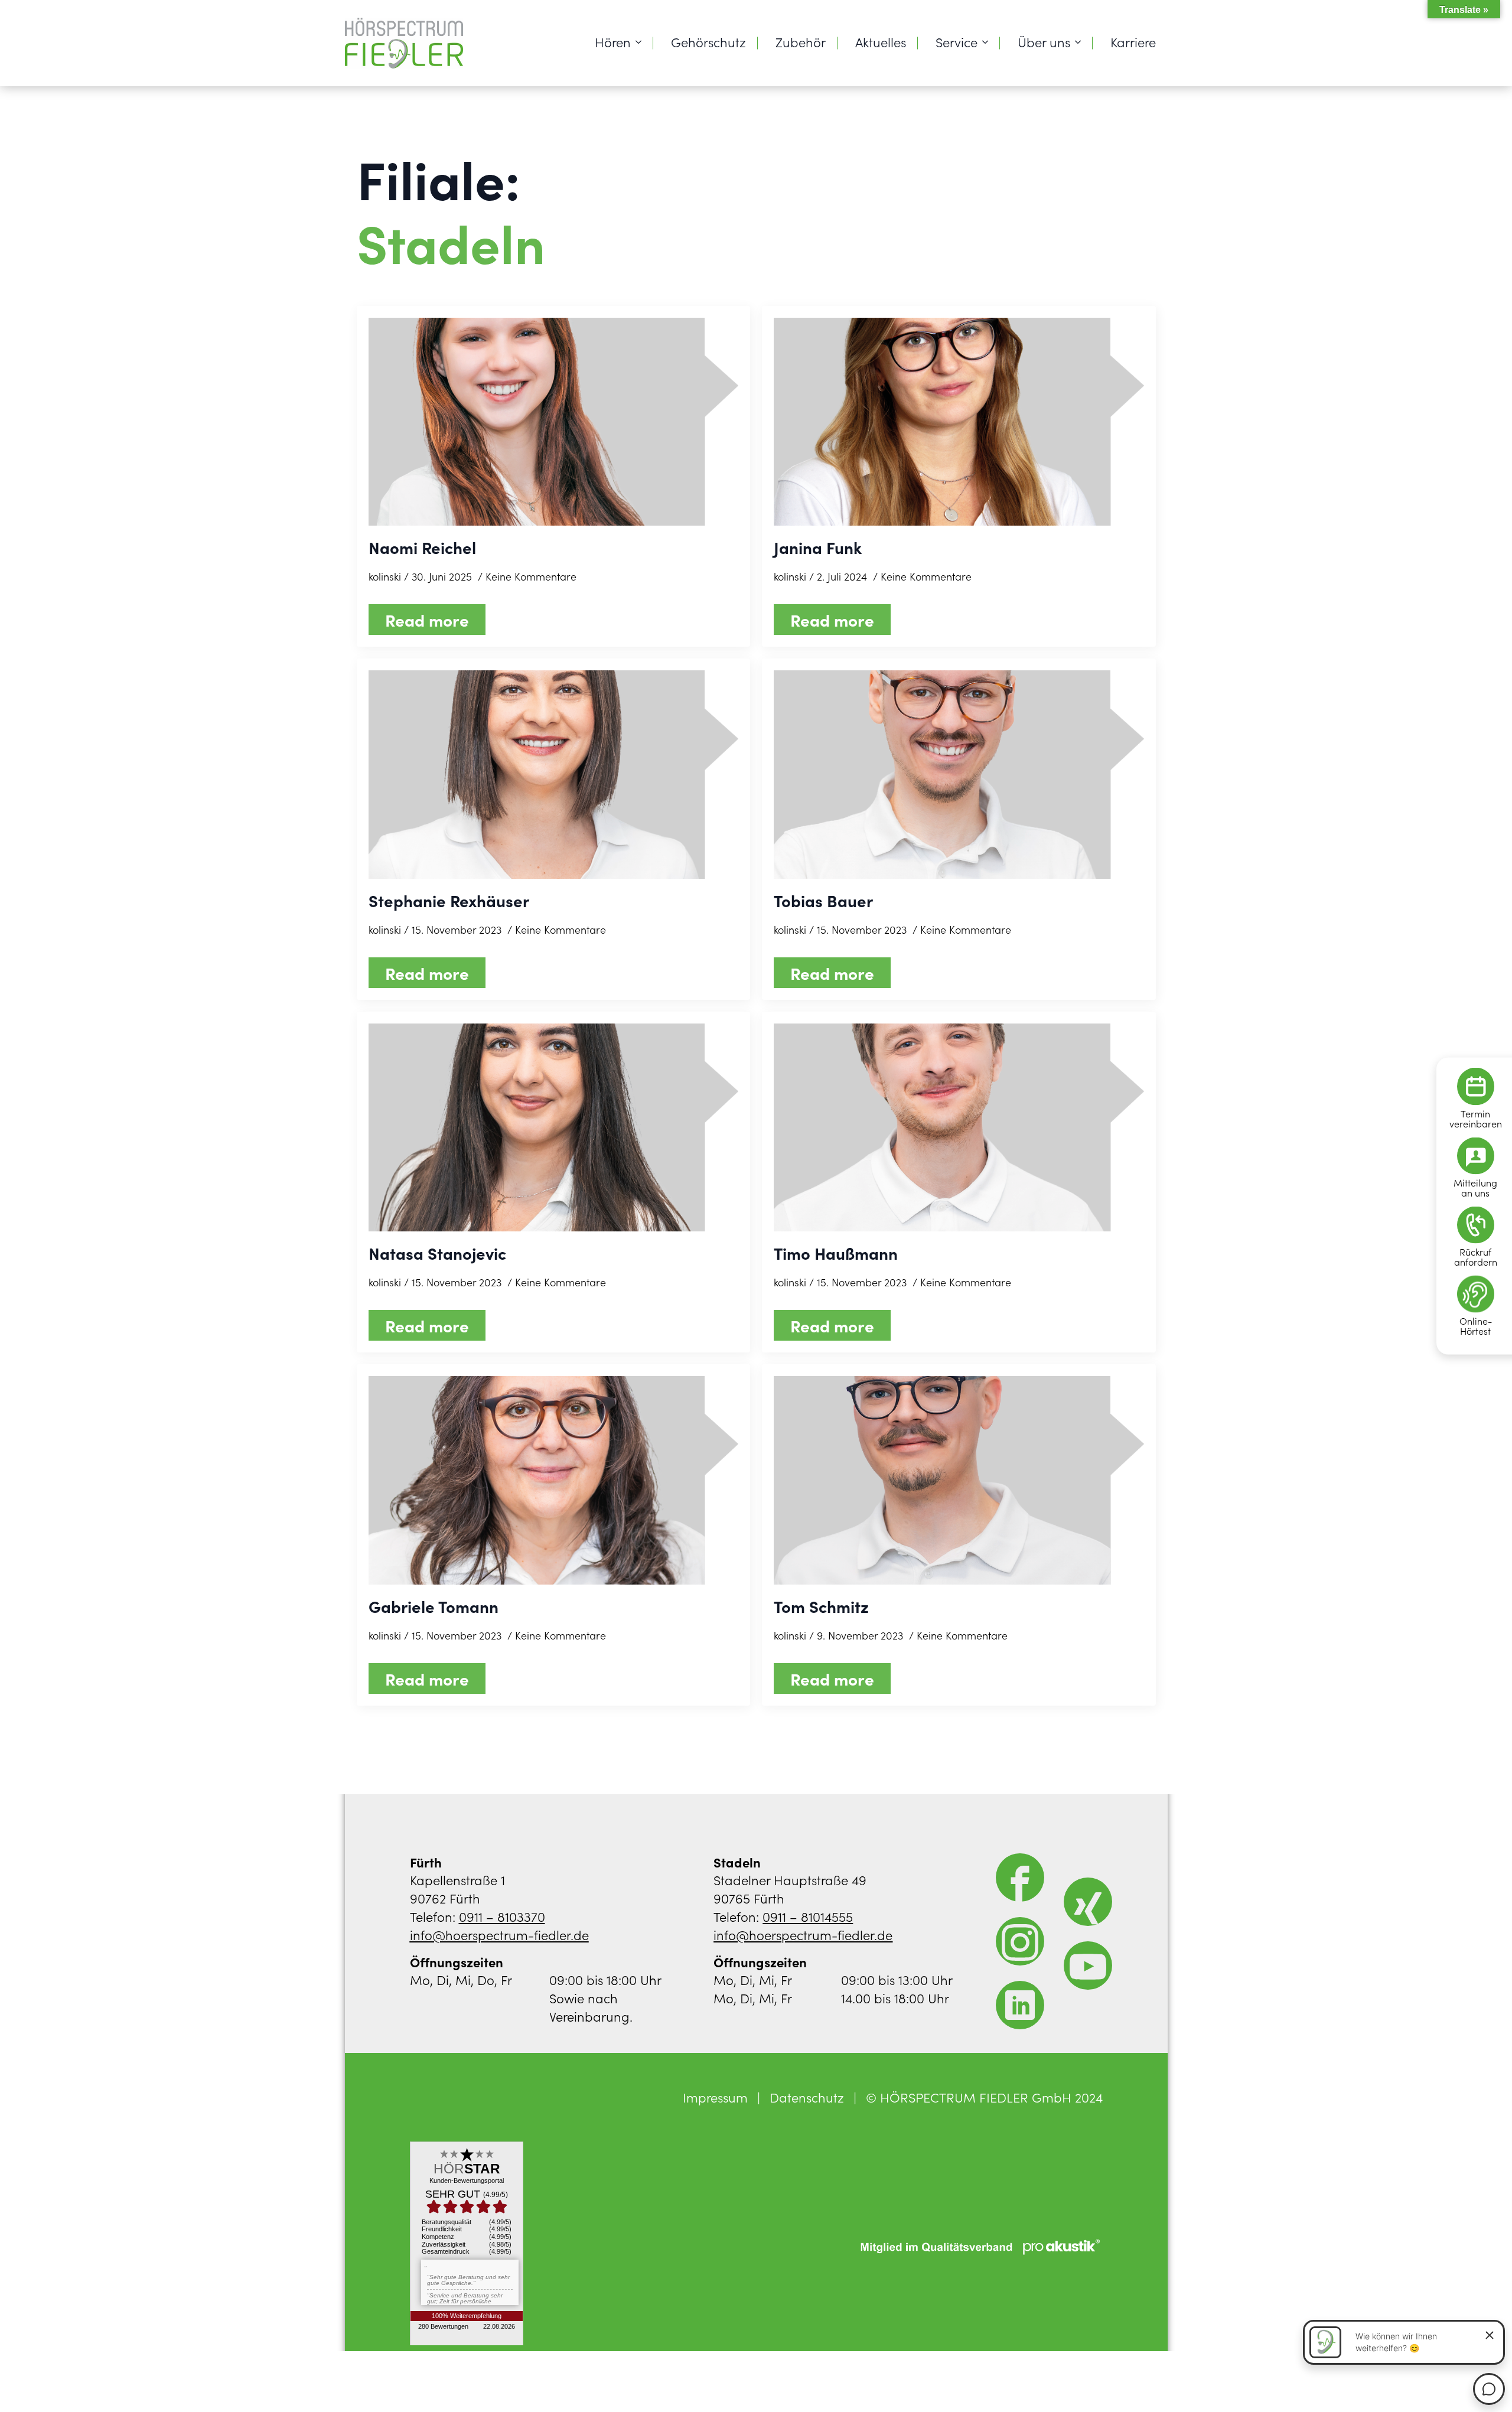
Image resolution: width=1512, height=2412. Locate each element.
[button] (26, 2386)
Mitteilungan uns (1475, 1188)
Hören (613, 42)
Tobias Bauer (823, 900)
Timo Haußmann (836, 1253)
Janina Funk (818, 547)
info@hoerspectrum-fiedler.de (499, 1935)
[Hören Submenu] (642, 42)
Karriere (1133, 42)
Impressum (715, 2097)
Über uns (1044, 42)
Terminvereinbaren (1476, 1119)
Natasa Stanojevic (437, 1253)
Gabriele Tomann (434, 1606)
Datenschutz (807, 2097)
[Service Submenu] (989, 42)
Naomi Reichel (422, 547)
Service (957, 42)
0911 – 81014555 (808, 1916)
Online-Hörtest (1476, 1326)
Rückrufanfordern (1476, 1257)
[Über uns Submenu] (1081, 42)
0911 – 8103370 (502, 1916)
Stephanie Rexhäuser (449, 900)
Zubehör (801, 42)
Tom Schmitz (821, 1606)
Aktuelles (881, 42)
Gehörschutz (708, 42)
